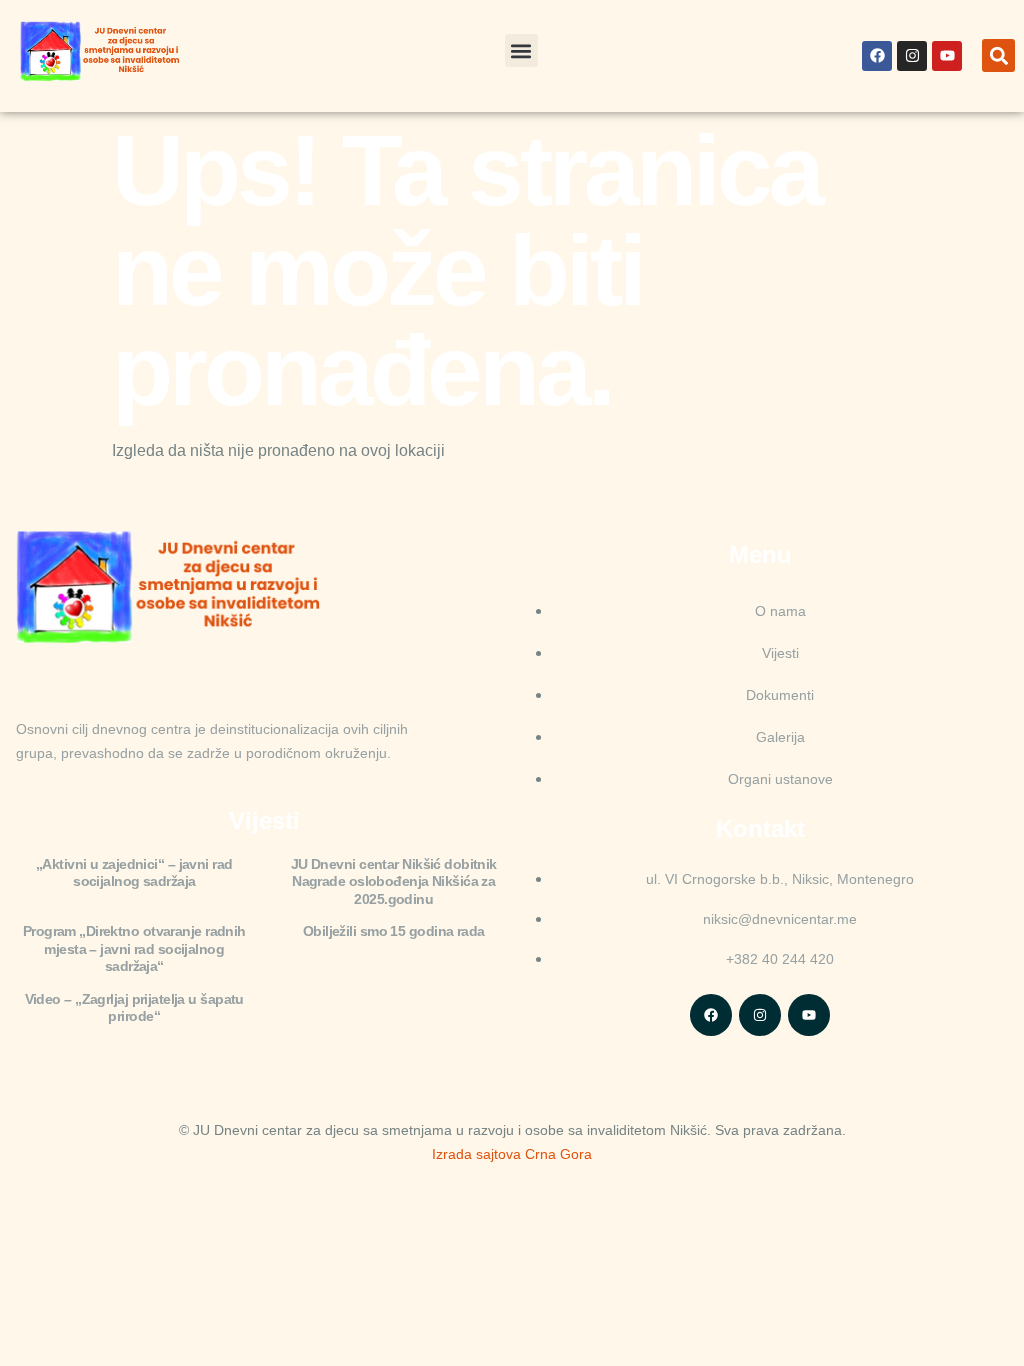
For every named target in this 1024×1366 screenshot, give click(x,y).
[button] (521, 50)
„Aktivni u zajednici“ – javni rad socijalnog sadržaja (134, 873)
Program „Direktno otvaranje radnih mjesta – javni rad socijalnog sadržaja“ (134, 948)
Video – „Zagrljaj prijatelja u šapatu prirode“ (134, 1008)
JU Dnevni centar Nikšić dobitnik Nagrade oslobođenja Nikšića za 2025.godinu (394, 881)
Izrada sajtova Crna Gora (512, 1154)
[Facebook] (877, 56)
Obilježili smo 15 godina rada (394, 931)
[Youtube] (947, 56)
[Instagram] (912, 56)
